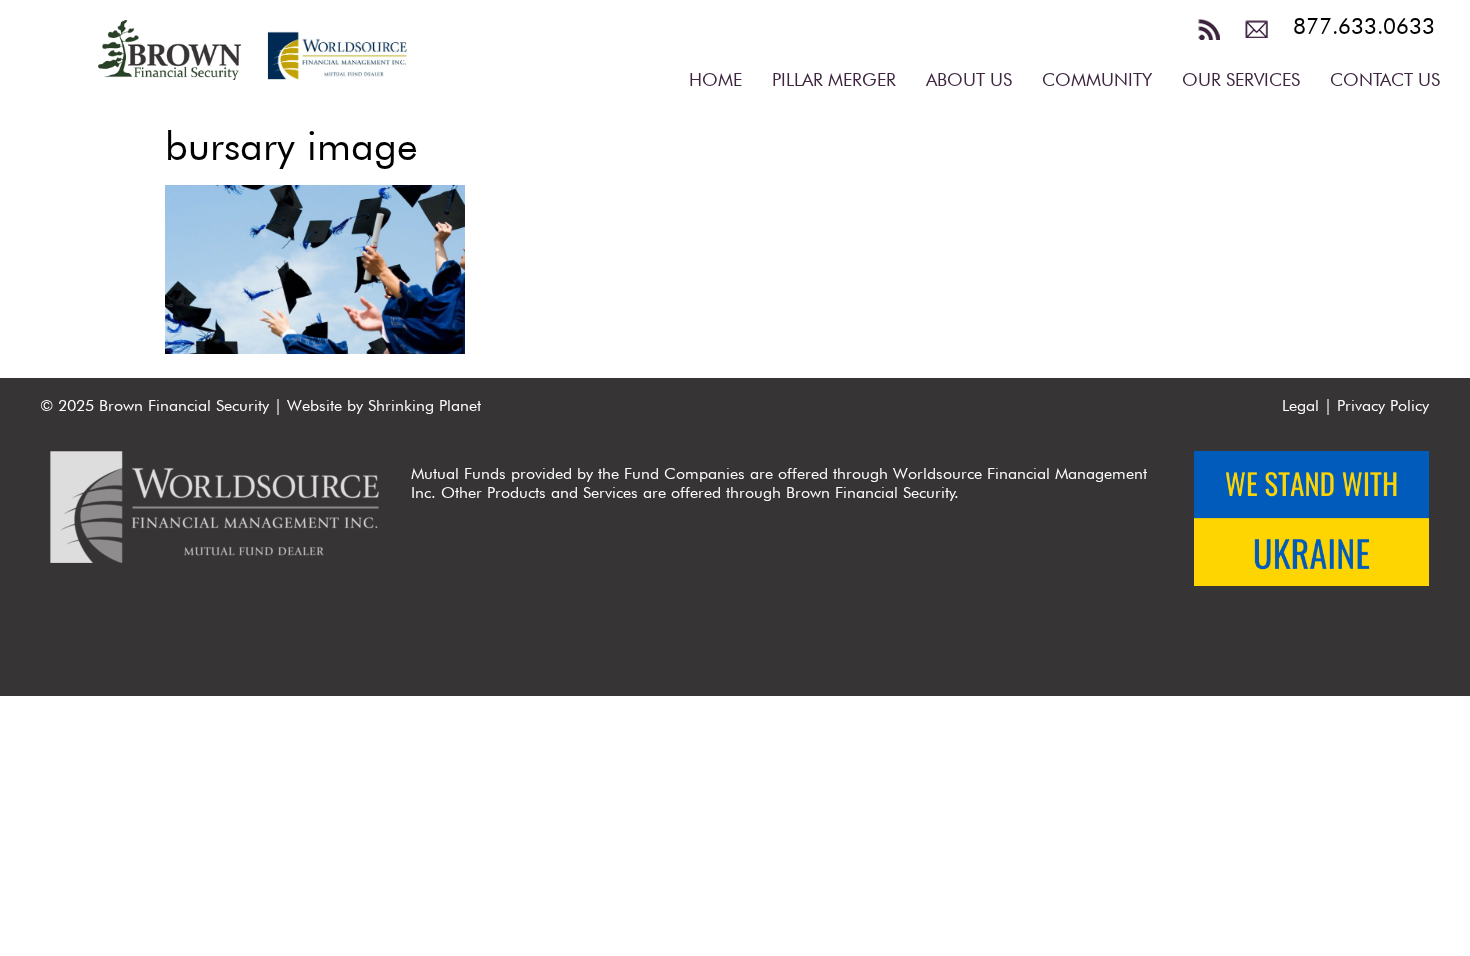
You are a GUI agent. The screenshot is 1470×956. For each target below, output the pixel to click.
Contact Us (1385, 79)
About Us (969, 79)
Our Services (1241, 79)
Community (1097, 79)
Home (715, 79)
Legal (1300, 405)
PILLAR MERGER (834, 79)
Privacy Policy (1383, 405)
